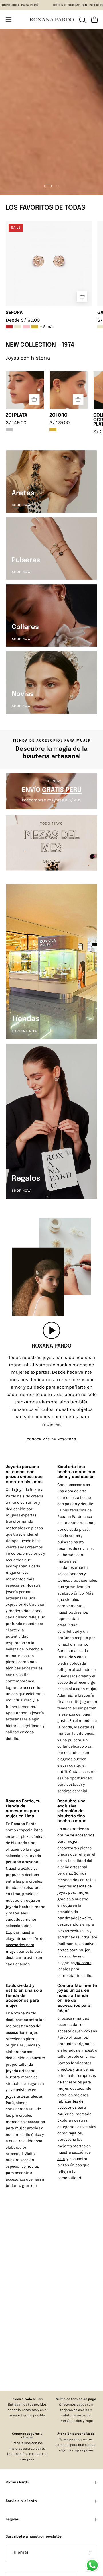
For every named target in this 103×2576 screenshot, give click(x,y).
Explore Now (25, 1031)
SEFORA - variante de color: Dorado (35, 327)
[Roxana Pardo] (52, 20)
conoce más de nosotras (51, 1439)
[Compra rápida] (82, 297)
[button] (82, 20)
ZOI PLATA (17, 415)
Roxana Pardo (17, 2483)
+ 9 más (47, 327)
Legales (12, 2520)
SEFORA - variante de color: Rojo (9, 327)
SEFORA (14, 313)
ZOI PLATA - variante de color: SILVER (9, 430)
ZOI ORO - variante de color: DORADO (53, 430)
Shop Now (21, 505)
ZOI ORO (59, 415)
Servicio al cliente (21, 2501)
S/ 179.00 (60, 423)
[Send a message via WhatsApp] (92, 2565)
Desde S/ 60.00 (23, 320)
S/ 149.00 (16, 423)
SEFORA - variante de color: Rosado (26, 327)
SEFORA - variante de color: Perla (18, 327)
